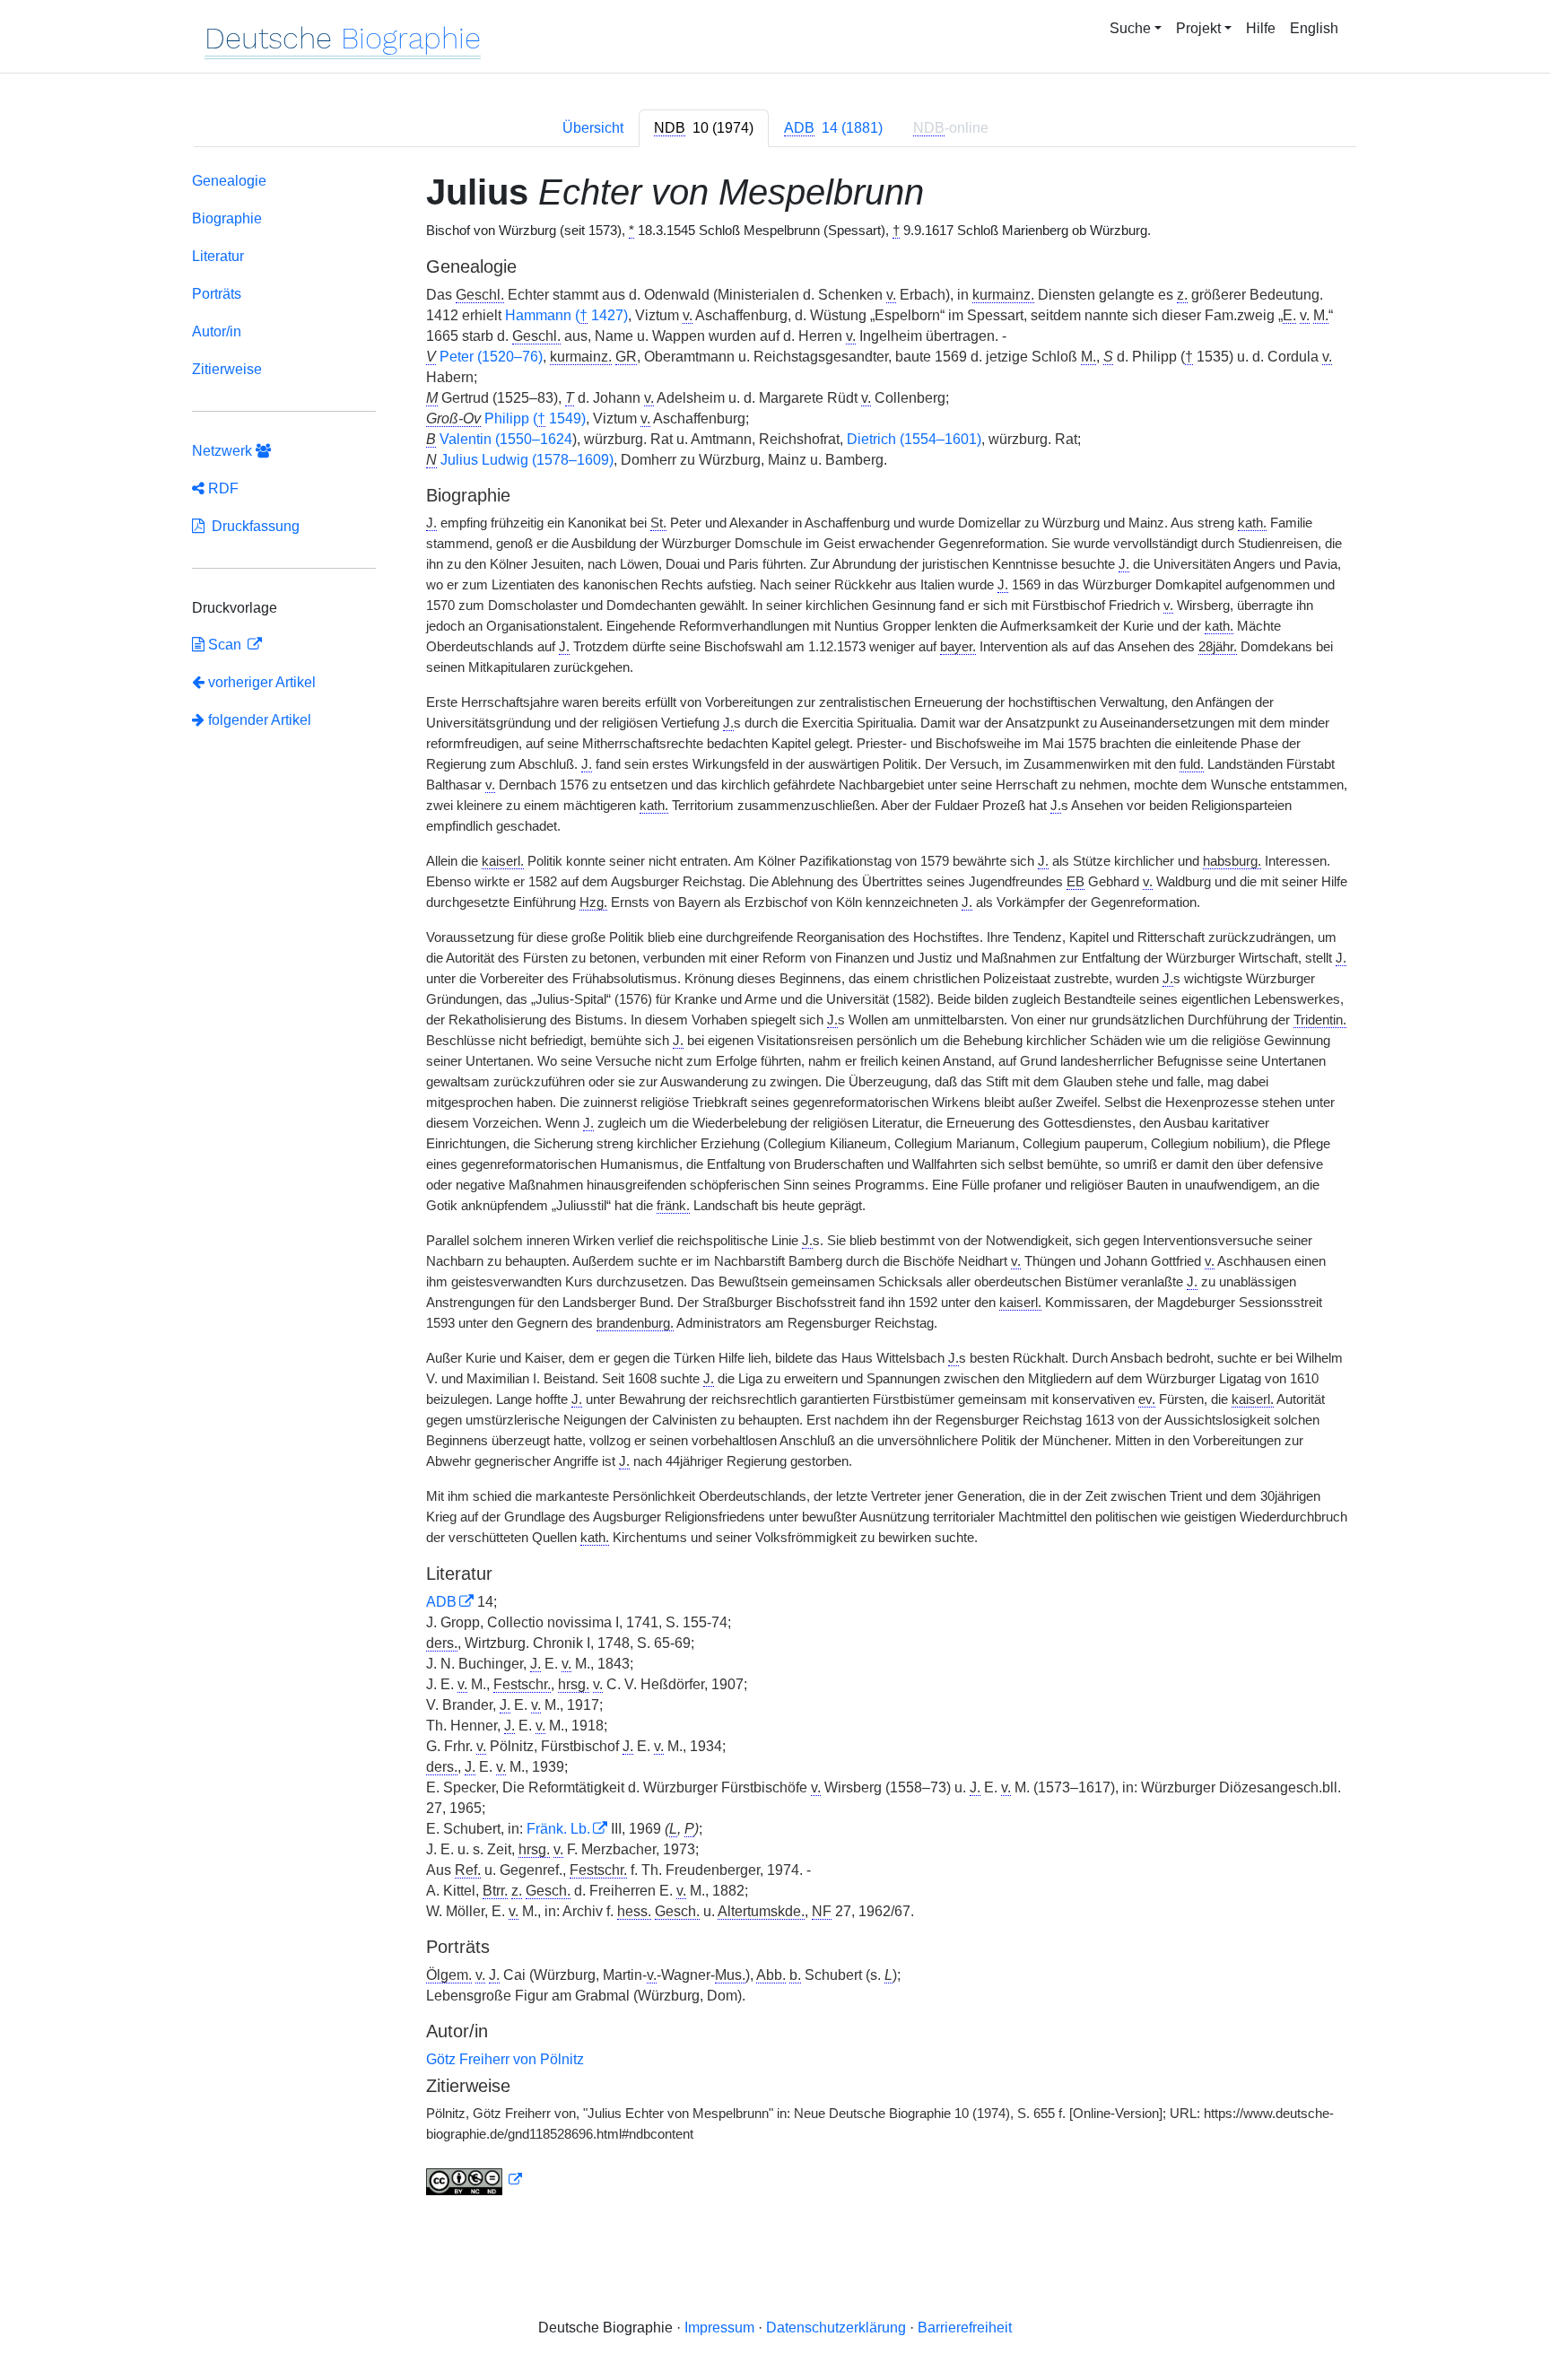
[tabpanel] (775, 1187)
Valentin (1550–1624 (506, 439)
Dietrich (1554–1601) (914, 439)
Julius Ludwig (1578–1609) (527, 460)
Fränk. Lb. (558, 1829)
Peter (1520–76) (491, 357)
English (1314, 28)
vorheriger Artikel (262, 682)
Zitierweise (227, 369)
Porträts (217, 294)
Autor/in (217, 331)
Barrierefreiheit (965, 2328)
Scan (225, 645)
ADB (441, 1602)
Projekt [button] (1198, 28)
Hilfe (1261, 28)
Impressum (719, 2328)
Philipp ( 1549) (535, 418)
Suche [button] (1130, 28)
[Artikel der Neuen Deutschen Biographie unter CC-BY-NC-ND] (475, 2180)
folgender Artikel (258, 720)
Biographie (227, 218)
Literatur (218, 256)
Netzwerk (224, 451)
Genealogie (229, 181)
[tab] (704, 128)
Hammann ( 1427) (566, 315)
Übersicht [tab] (593, 128)
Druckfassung (252, 526)
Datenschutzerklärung (836, 2328)
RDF (222, 488)
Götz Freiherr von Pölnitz (505, 2059)
